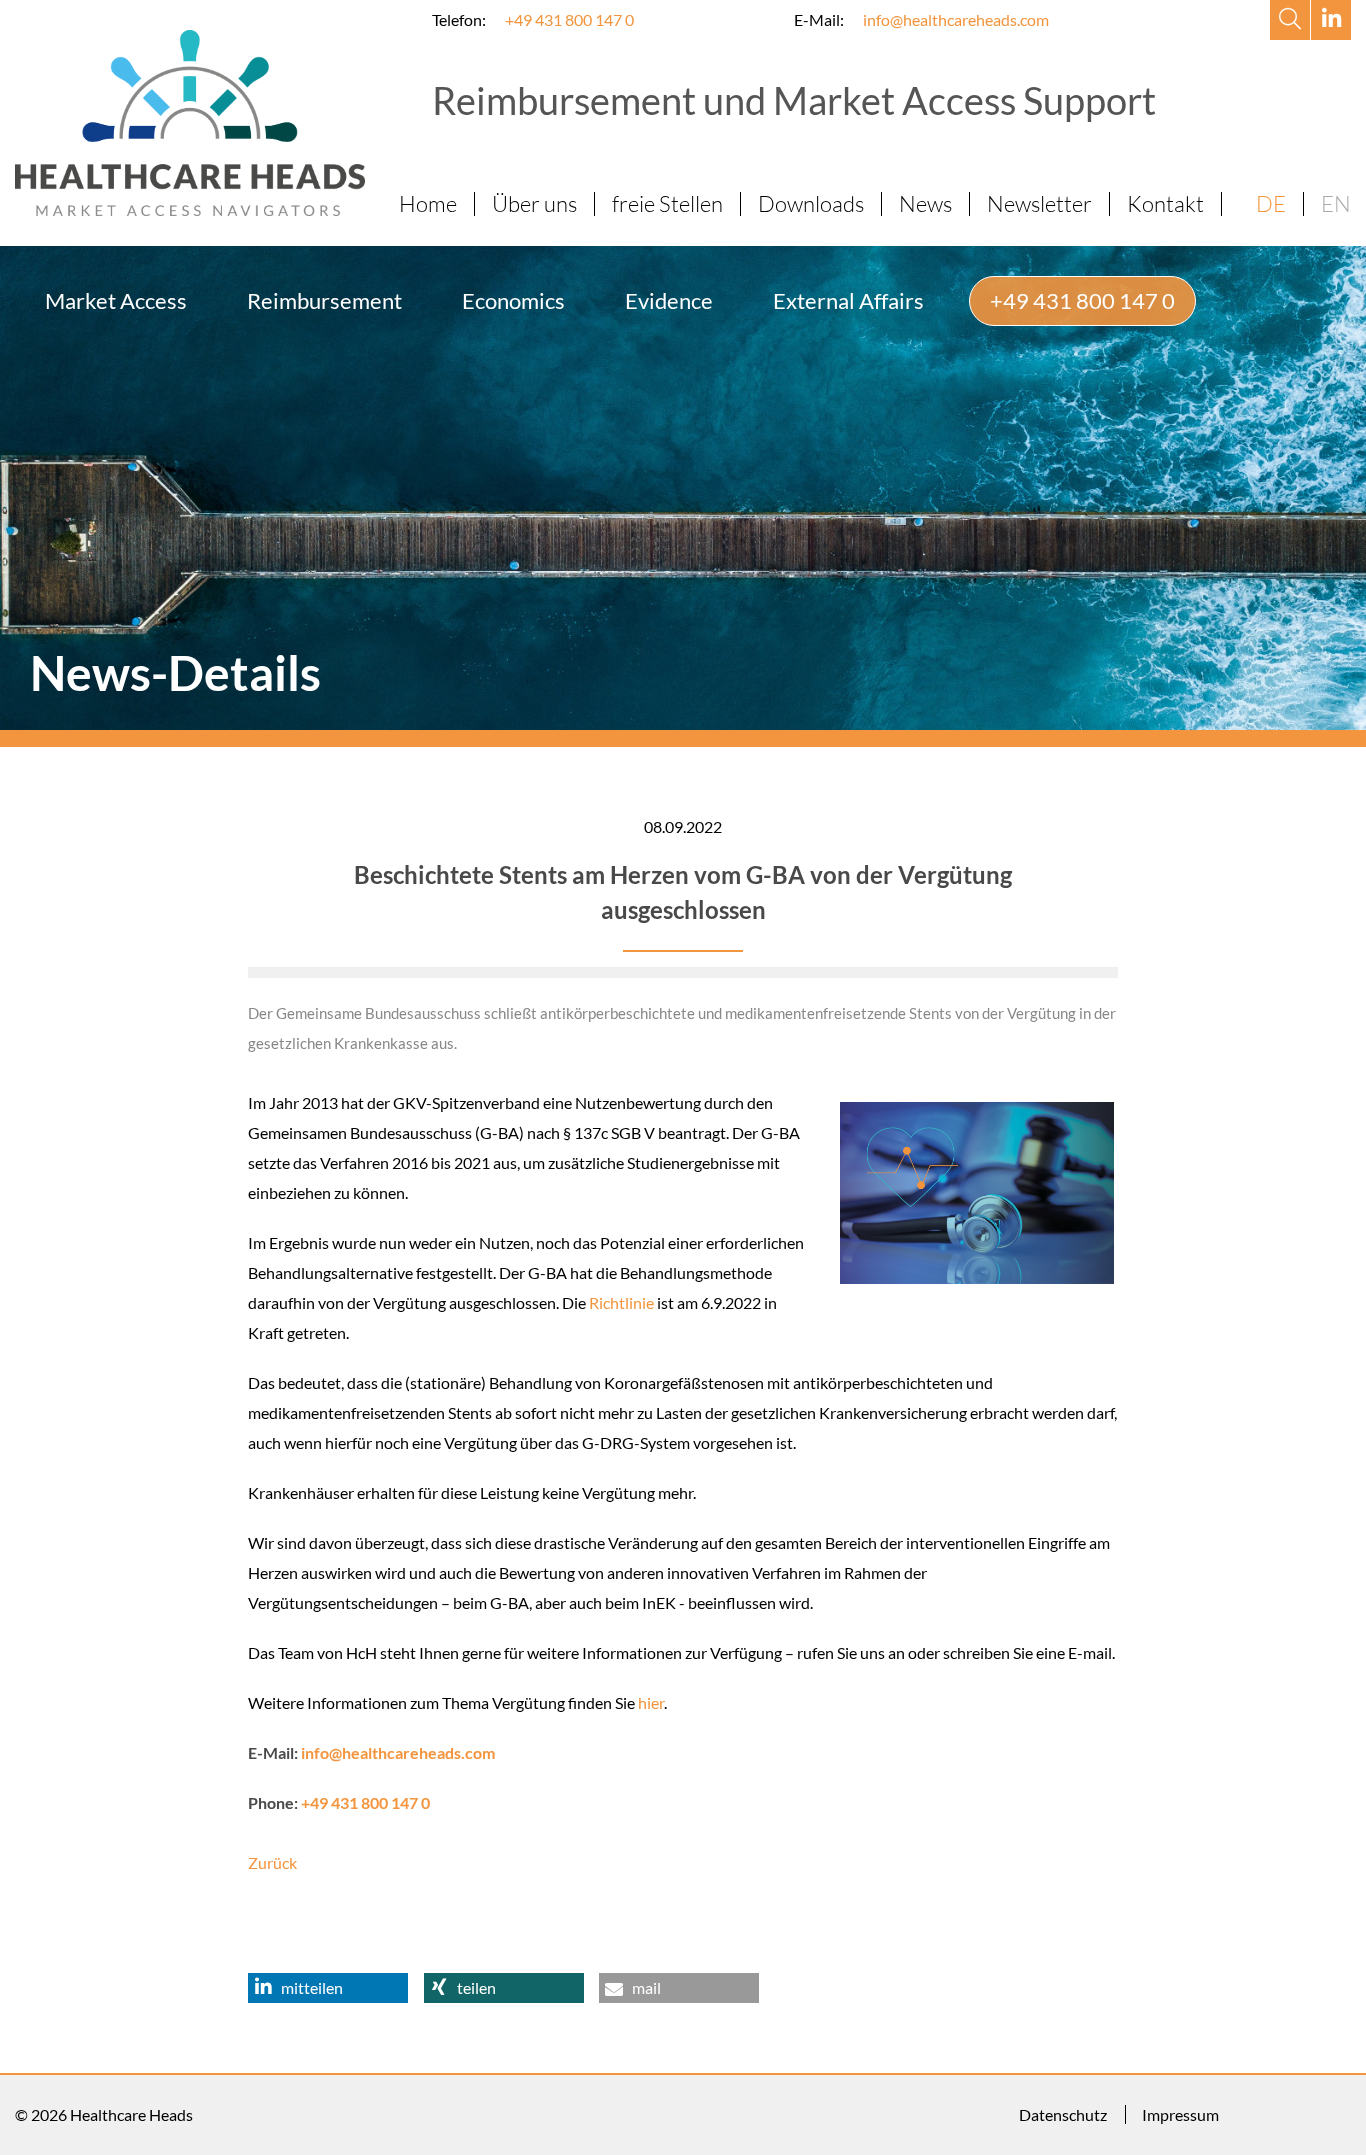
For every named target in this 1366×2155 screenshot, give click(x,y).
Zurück (272, 1862)
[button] (328, 1988)
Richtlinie (621, 1302)
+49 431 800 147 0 (569, 19)
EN (1336, 203)
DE (1271, 203)
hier (651, 1702)
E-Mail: (819, 19)
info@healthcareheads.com (956, 19)
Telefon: (459, 19)
